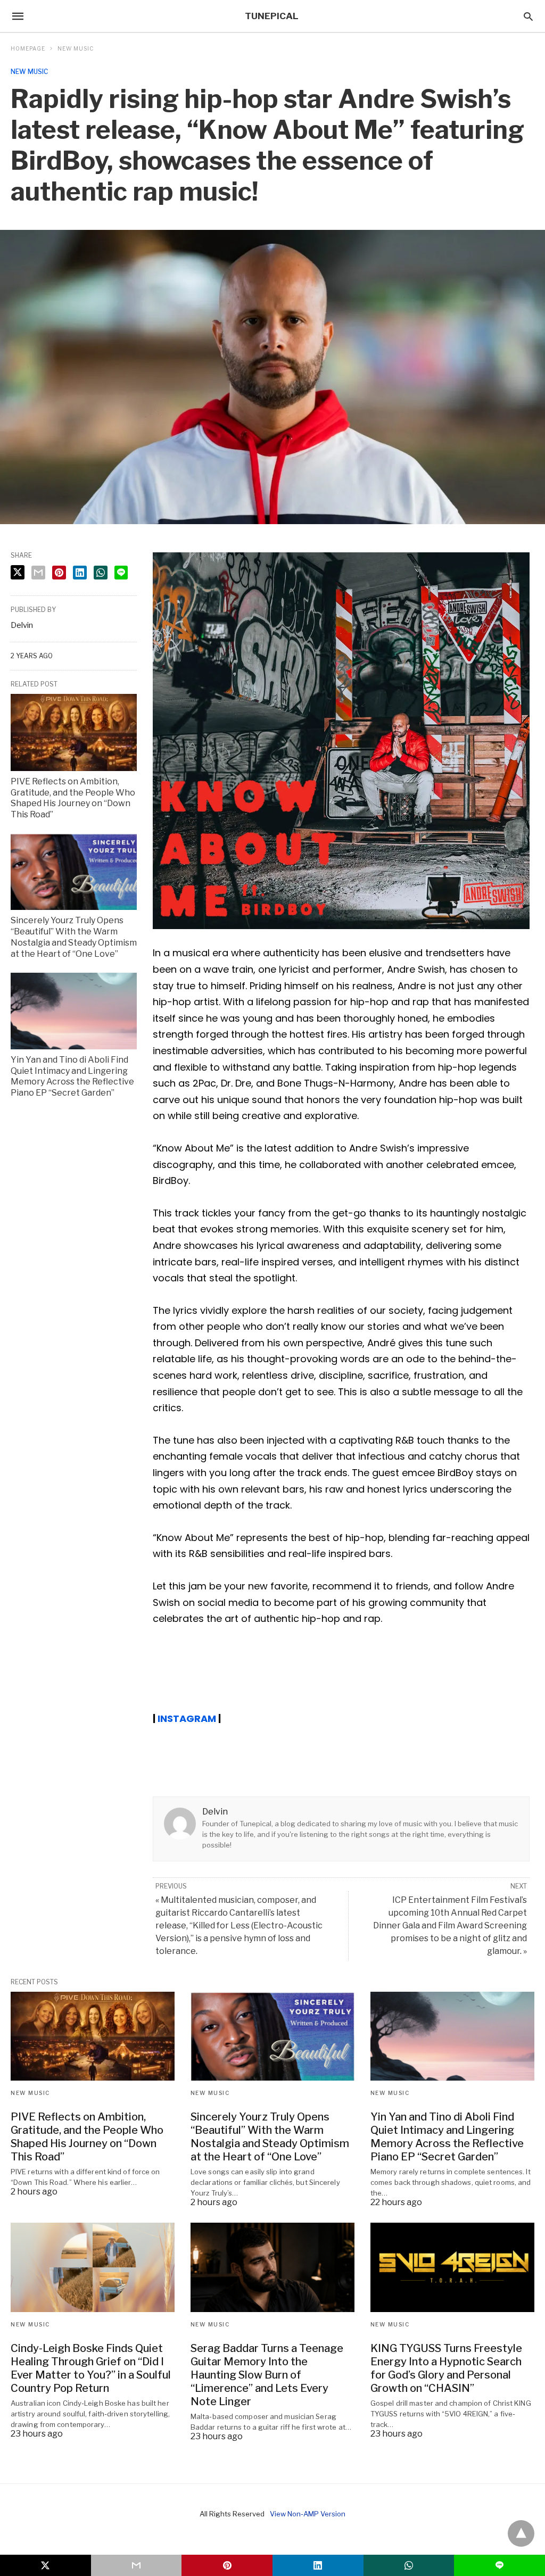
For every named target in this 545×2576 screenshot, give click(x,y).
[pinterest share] (59, 573)
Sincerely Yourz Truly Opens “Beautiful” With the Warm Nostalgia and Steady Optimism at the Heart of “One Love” (74, 937)
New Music (76, 48)
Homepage (28, 48)
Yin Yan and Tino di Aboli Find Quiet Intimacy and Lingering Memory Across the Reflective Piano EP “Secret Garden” (72, 1076)
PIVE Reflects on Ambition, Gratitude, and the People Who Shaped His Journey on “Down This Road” (73, 798)
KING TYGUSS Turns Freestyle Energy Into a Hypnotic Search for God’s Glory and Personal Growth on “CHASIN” (446, 2368)
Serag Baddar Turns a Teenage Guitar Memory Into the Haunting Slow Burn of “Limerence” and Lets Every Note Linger (267, 2375)
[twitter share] (18, 572)
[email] (137, 2565)
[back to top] (521, 2533)
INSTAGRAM (187, 1718)
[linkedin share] (80, 573)
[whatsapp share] (101, 573)
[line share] (121, 573)
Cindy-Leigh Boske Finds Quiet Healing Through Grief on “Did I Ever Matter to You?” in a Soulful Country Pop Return (91, 2368)
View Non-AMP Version (308, 2514)
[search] (528, 16)
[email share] (38, 573)
